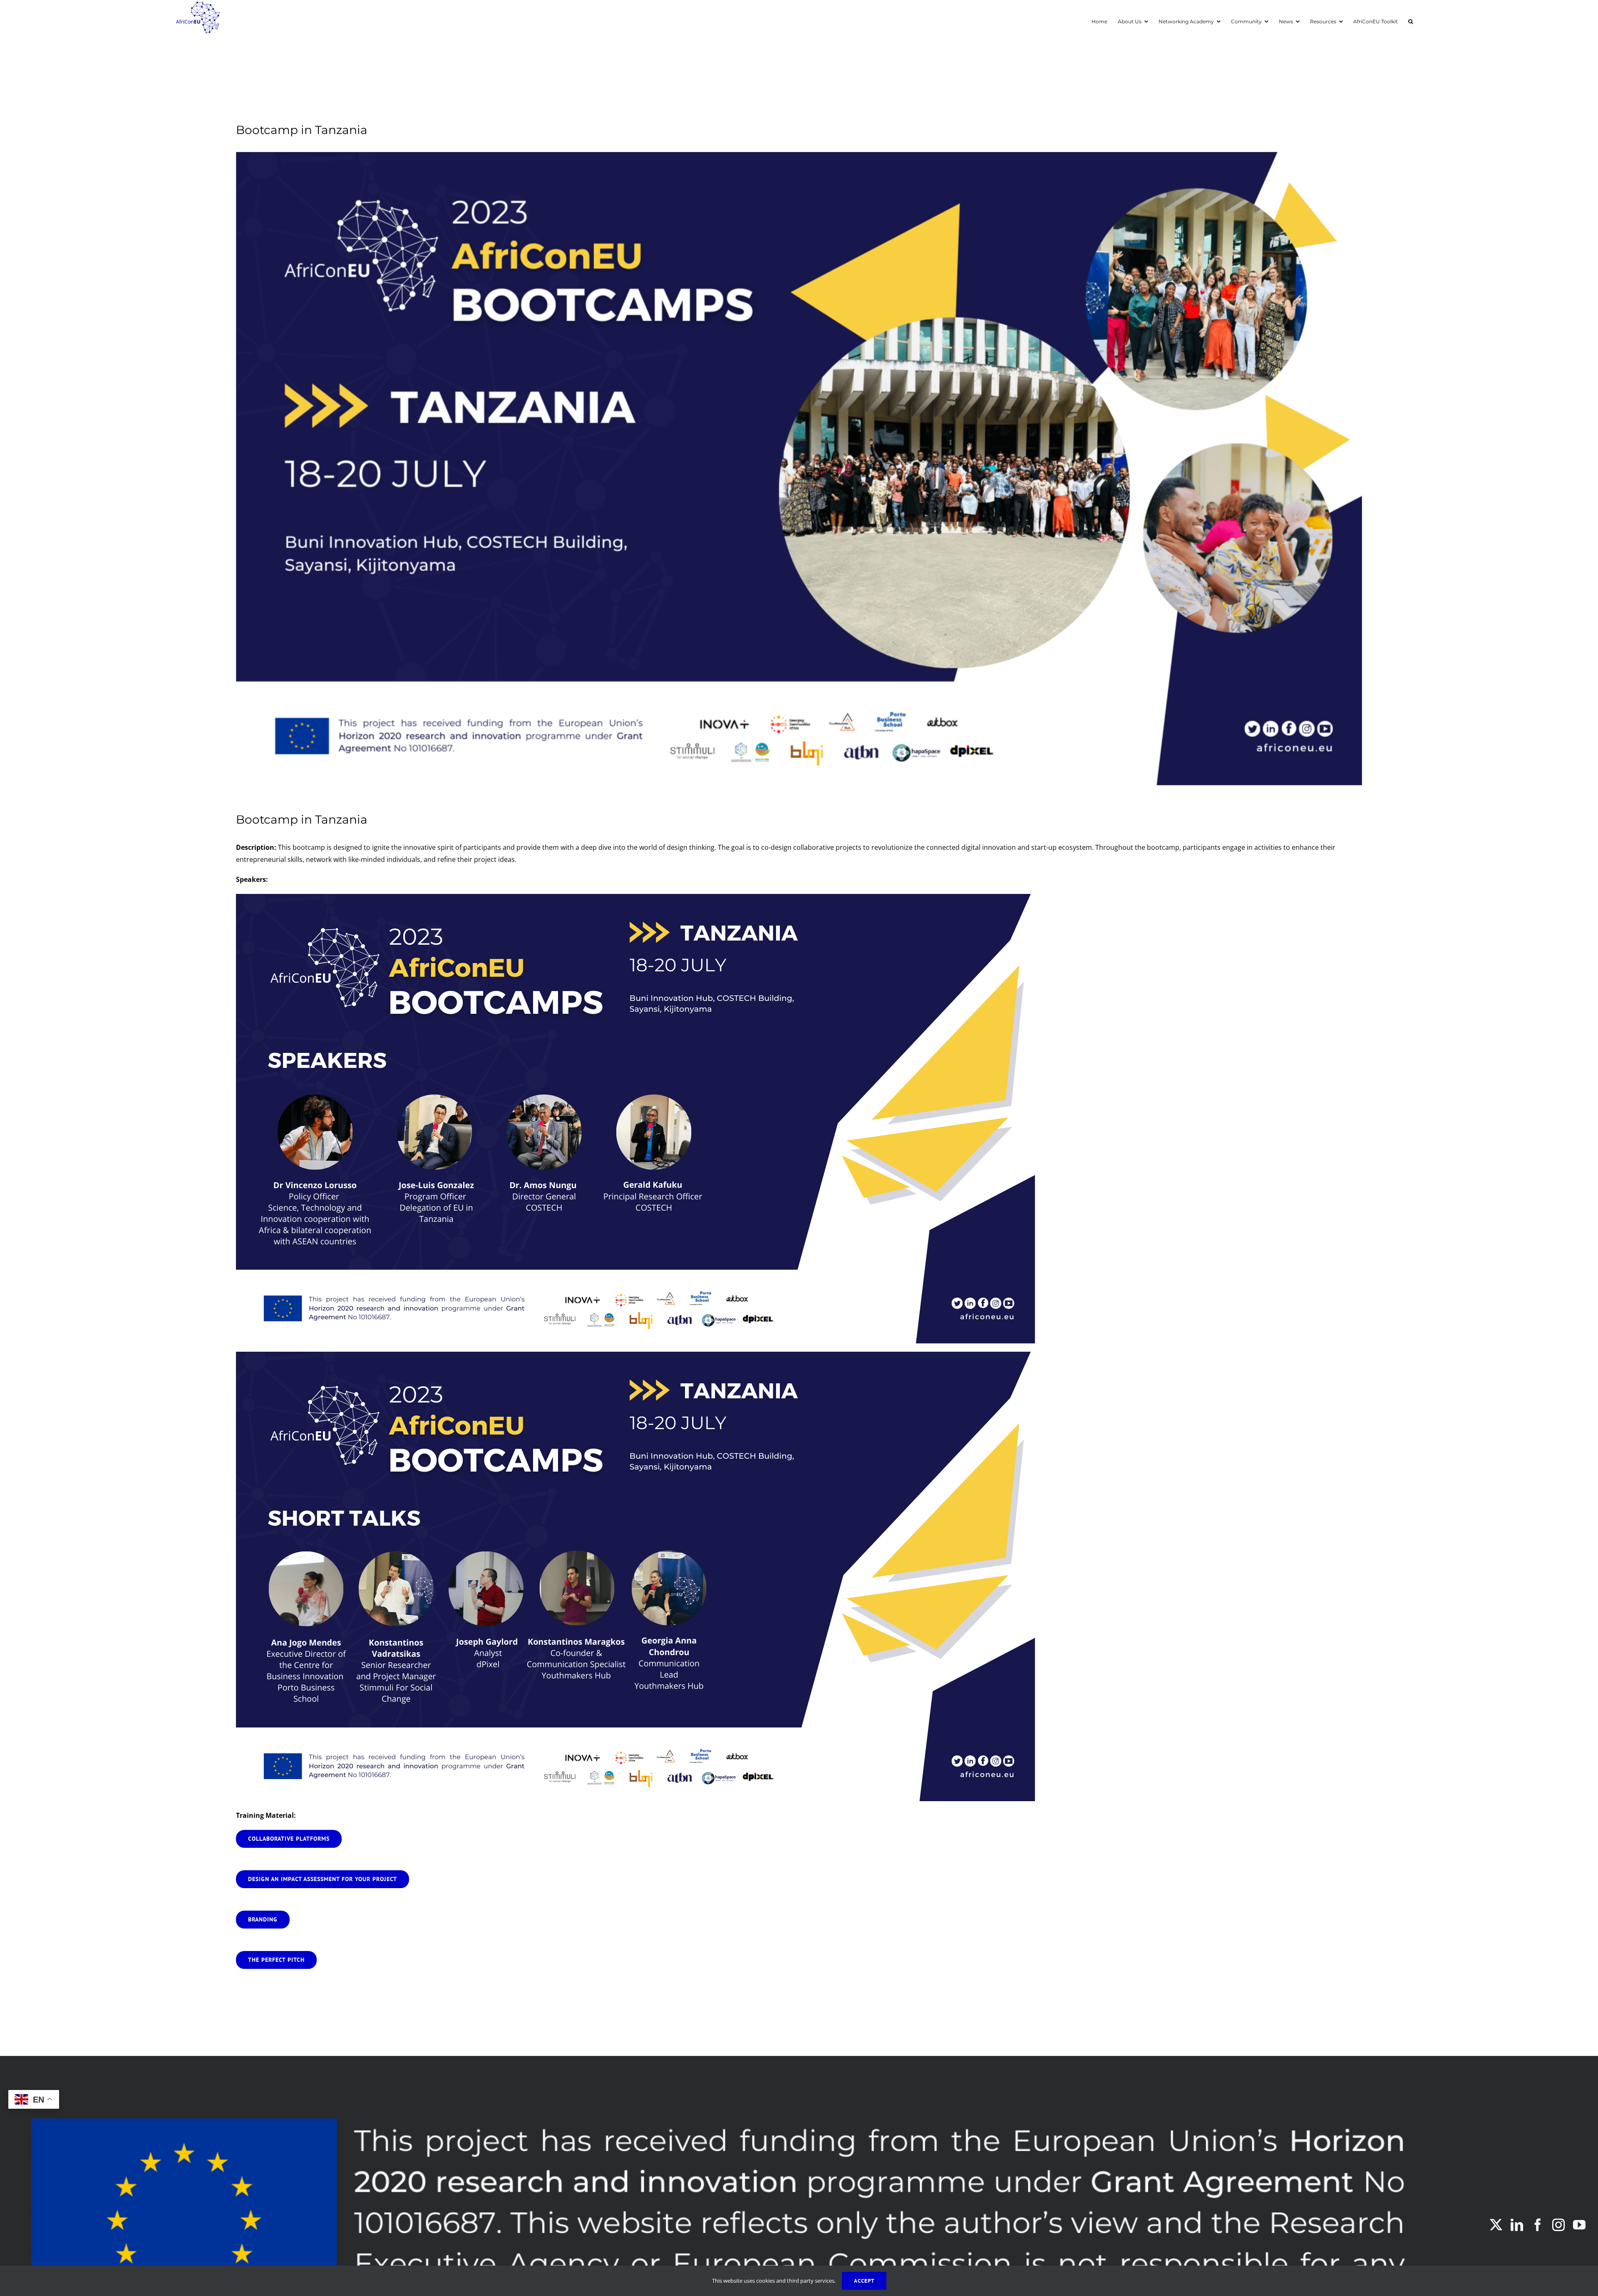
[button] (1411, 21)
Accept (864, 2281)
